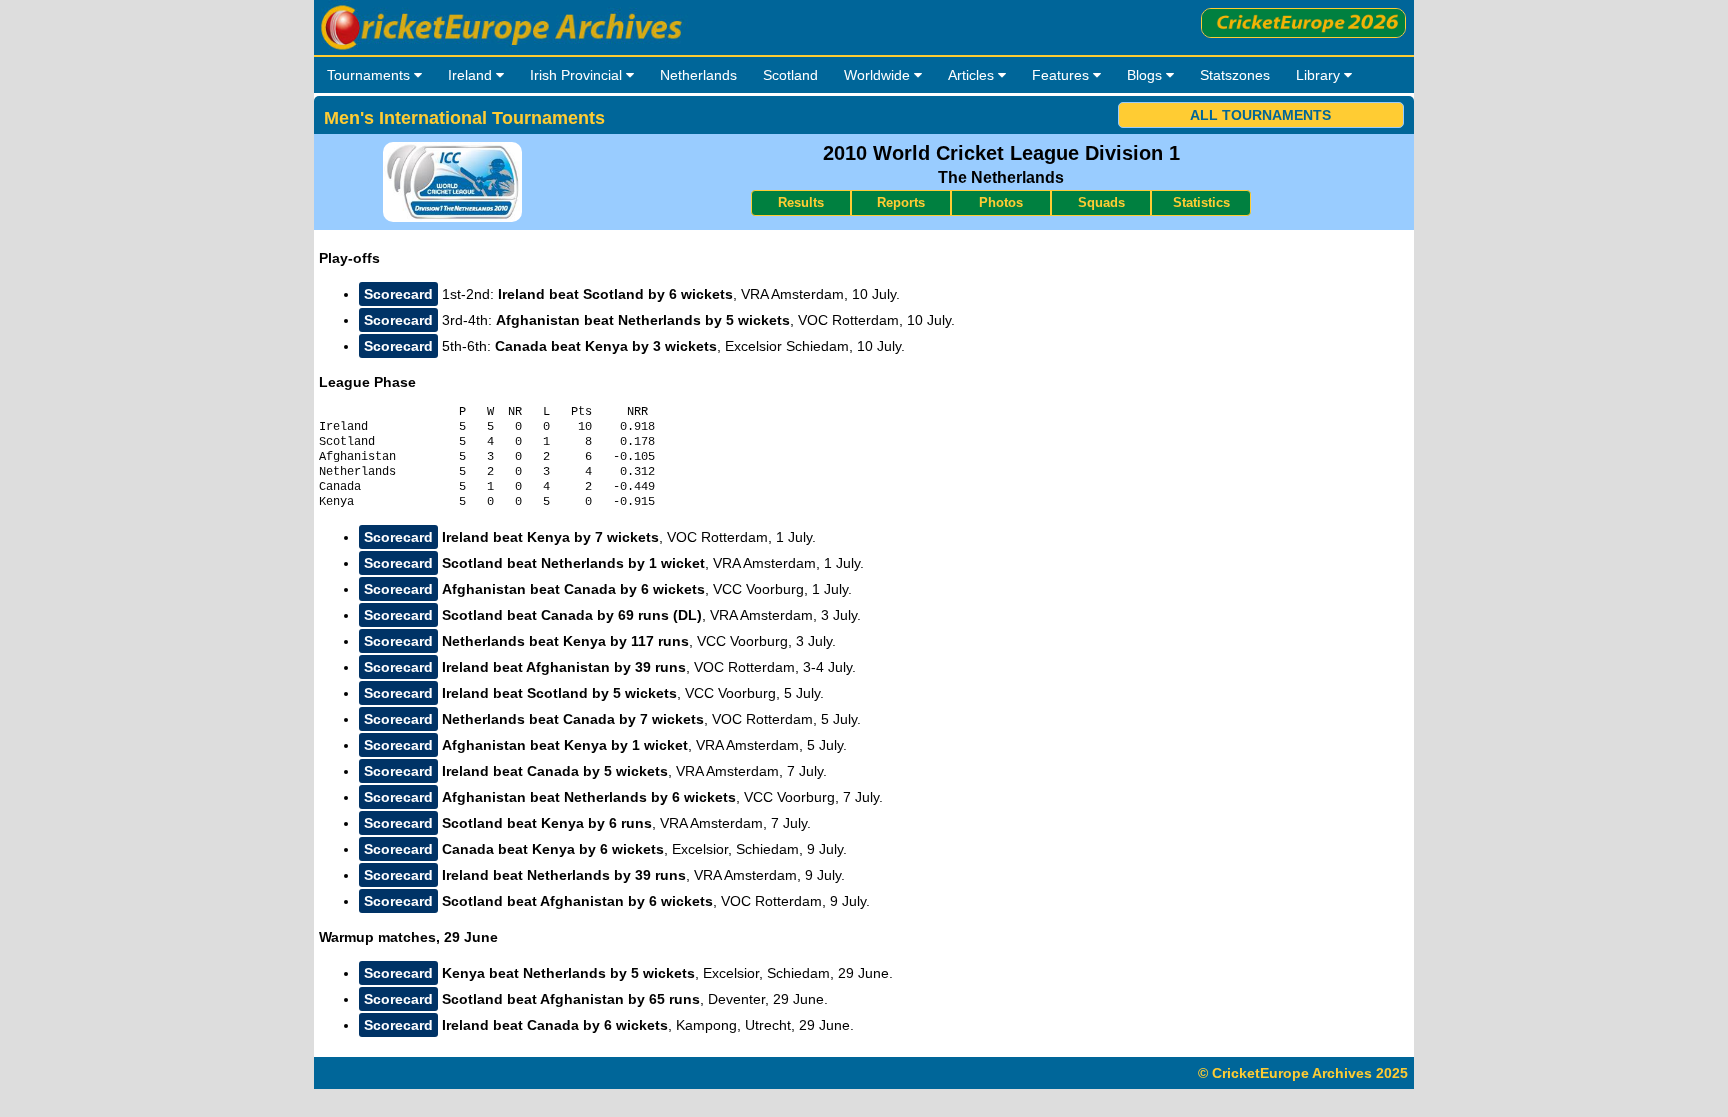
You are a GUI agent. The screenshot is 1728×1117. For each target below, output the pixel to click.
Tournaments (370, 75)
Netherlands (698, 75)
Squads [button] (1101, 202)
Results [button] (801, 202)
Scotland (790, 75)
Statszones (1235, 75)
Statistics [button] (1201, 202)
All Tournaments (1260, 115)
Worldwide (879, 75)
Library (1320, 75)
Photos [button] (1001, 202)
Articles (973, 75)
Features (1062, 75)
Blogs (1146, 75)
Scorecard (398, 294)
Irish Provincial (578, 75)
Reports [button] (901, 202)
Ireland (472, 75)
